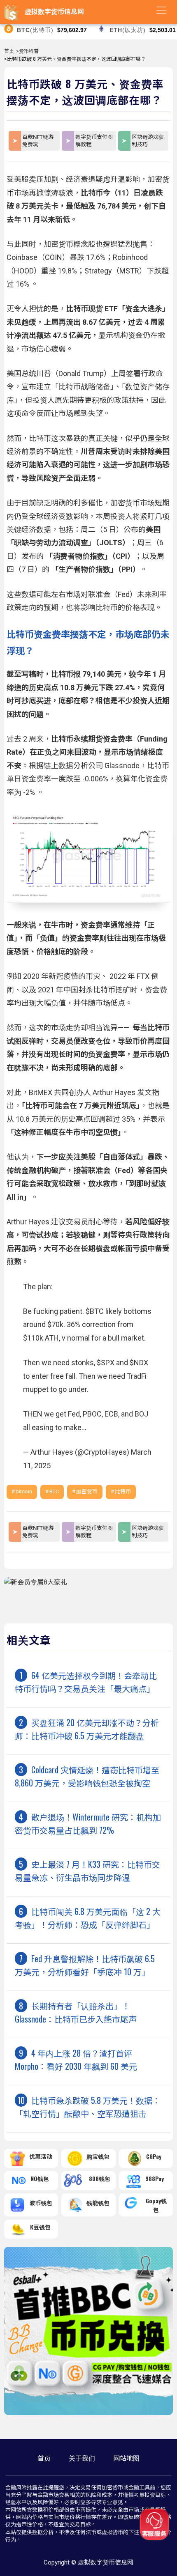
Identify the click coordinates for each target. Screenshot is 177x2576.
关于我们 (82, 2458)
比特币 (123, 1491)
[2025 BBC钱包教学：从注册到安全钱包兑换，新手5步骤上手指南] (88, 2413)
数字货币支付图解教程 (94, 141)
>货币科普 (27, 51)
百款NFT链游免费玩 (38, 141)
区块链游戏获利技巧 (148, 141)
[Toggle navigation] (161, 10)
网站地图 (126, 2458)
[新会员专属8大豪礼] (36, 1582)
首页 (9, 51)
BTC (54, 1491)
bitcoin (24, 1491)
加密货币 (87, 1491)
